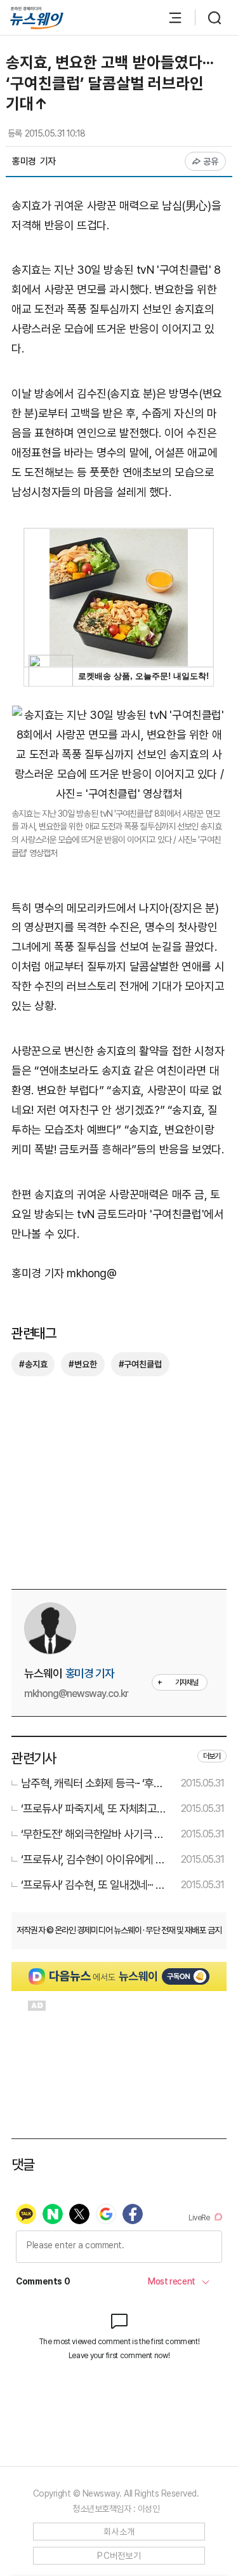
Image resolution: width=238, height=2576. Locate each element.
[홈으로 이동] (37, 18)
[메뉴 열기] (169, 18)
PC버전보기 (119, 2556)
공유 (211, 161)
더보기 (212, 1756)
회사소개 (119, 2532)
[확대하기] (119, 715)
